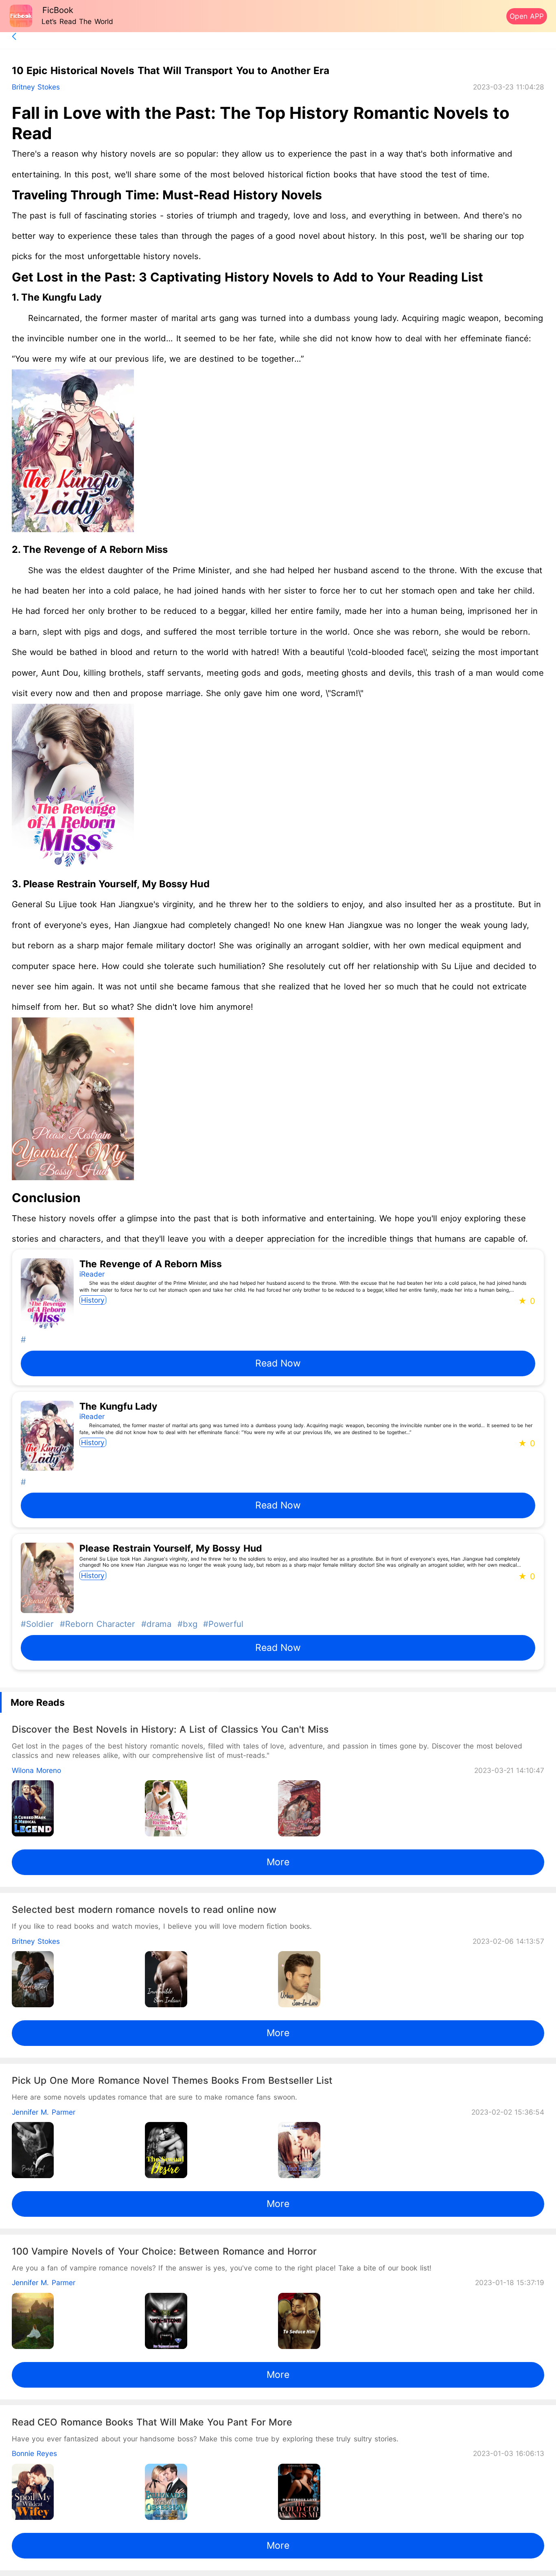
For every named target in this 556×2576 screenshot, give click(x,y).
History (93, 1300)
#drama (155, 1624)
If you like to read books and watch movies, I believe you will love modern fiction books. (162, 1926)
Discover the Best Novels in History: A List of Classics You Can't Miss (170, 1729)
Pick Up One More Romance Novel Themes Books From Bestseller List (172, 2080)
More (278, 1862)
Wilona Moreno (36, 1770)
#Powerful (222, 1624)
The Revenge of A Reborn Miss (95, 549)
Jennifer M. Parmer (44, 2112)
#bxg (186, 1624)
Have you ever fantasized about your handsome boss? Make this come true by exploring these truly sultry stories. (205, 2439)
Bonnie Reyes (34, 2453)
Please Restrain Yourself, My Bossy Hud (116, 884)
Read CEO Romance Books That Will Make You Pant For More (152, 2422)
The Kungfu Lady (61, 297)
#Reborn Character (96, 1624)
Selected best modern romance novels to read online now (144, 1910)
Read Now (278, 1363)
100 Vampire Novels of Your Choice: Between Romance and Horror (164, 2251)
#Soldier (37, 1624)
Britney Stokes (36, 87)
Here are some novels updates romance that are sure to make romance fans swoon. (154, 2097)
